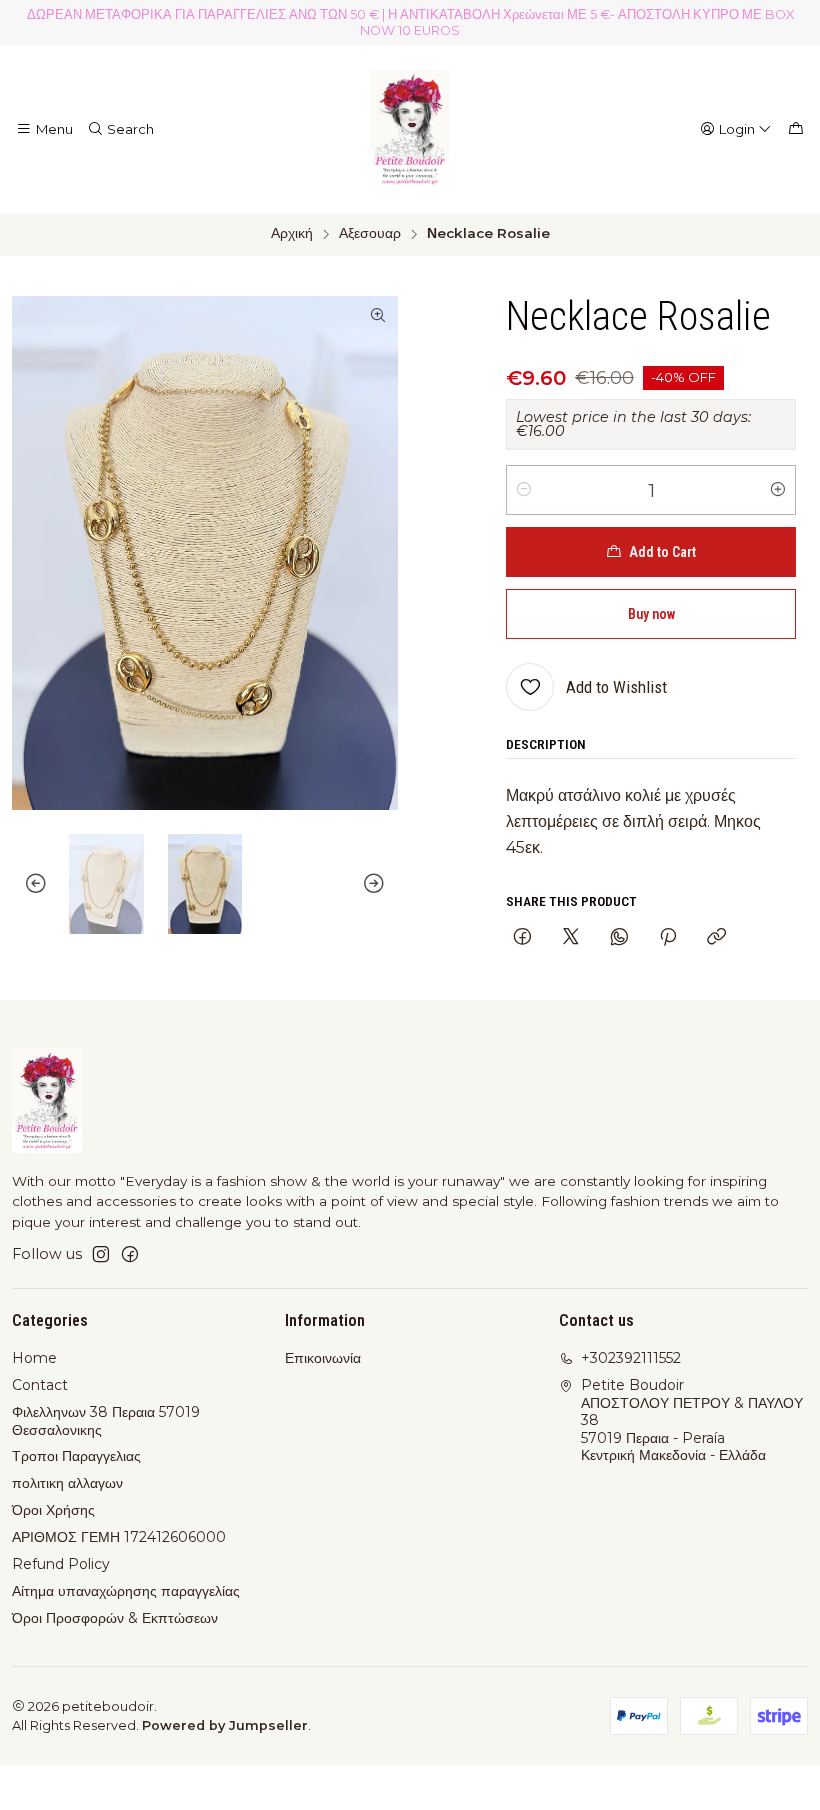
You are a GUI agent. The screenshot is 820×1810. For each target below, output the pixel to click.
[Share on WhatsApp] (619, 938)
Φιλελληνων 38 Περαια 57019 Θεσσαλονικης (106, 1421)
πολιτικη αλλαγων (67, 1483)
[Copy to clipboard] (716, 938)
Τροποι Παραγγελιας (76, 1456)
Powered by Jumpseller (225, 1725)
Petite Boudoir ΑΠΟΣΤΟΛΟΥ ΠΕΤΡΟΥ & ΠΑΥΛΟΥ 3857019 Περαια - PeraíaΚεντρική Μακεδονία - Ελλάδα (692, 1420)
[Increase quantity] (778, 490)
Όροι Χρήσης (53, 1510)
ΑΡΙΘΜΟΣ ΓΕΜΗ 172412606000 (119, 1537)
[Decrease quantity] (524, 490)
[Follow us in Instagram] (101, 1254)
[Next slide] (383, 884)
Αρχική (292, 234)
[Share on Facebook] (522, 938)
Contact (40, 1385)
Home (34, 1358)
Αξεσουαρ (370, 234)
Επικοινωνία (323, 1358)
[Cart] (796, 129)
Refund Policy (61, 1564)
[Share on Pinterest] (668, 938)
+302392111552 (631, 1358)
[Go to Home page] (410, 129)
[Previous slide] (27, 884)
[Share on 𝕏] (571, 938)
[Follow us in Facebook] (130, 1254)
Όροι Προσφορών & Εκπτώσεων (115, 1618)
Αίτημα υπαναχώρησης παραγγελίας (126, 1591)
